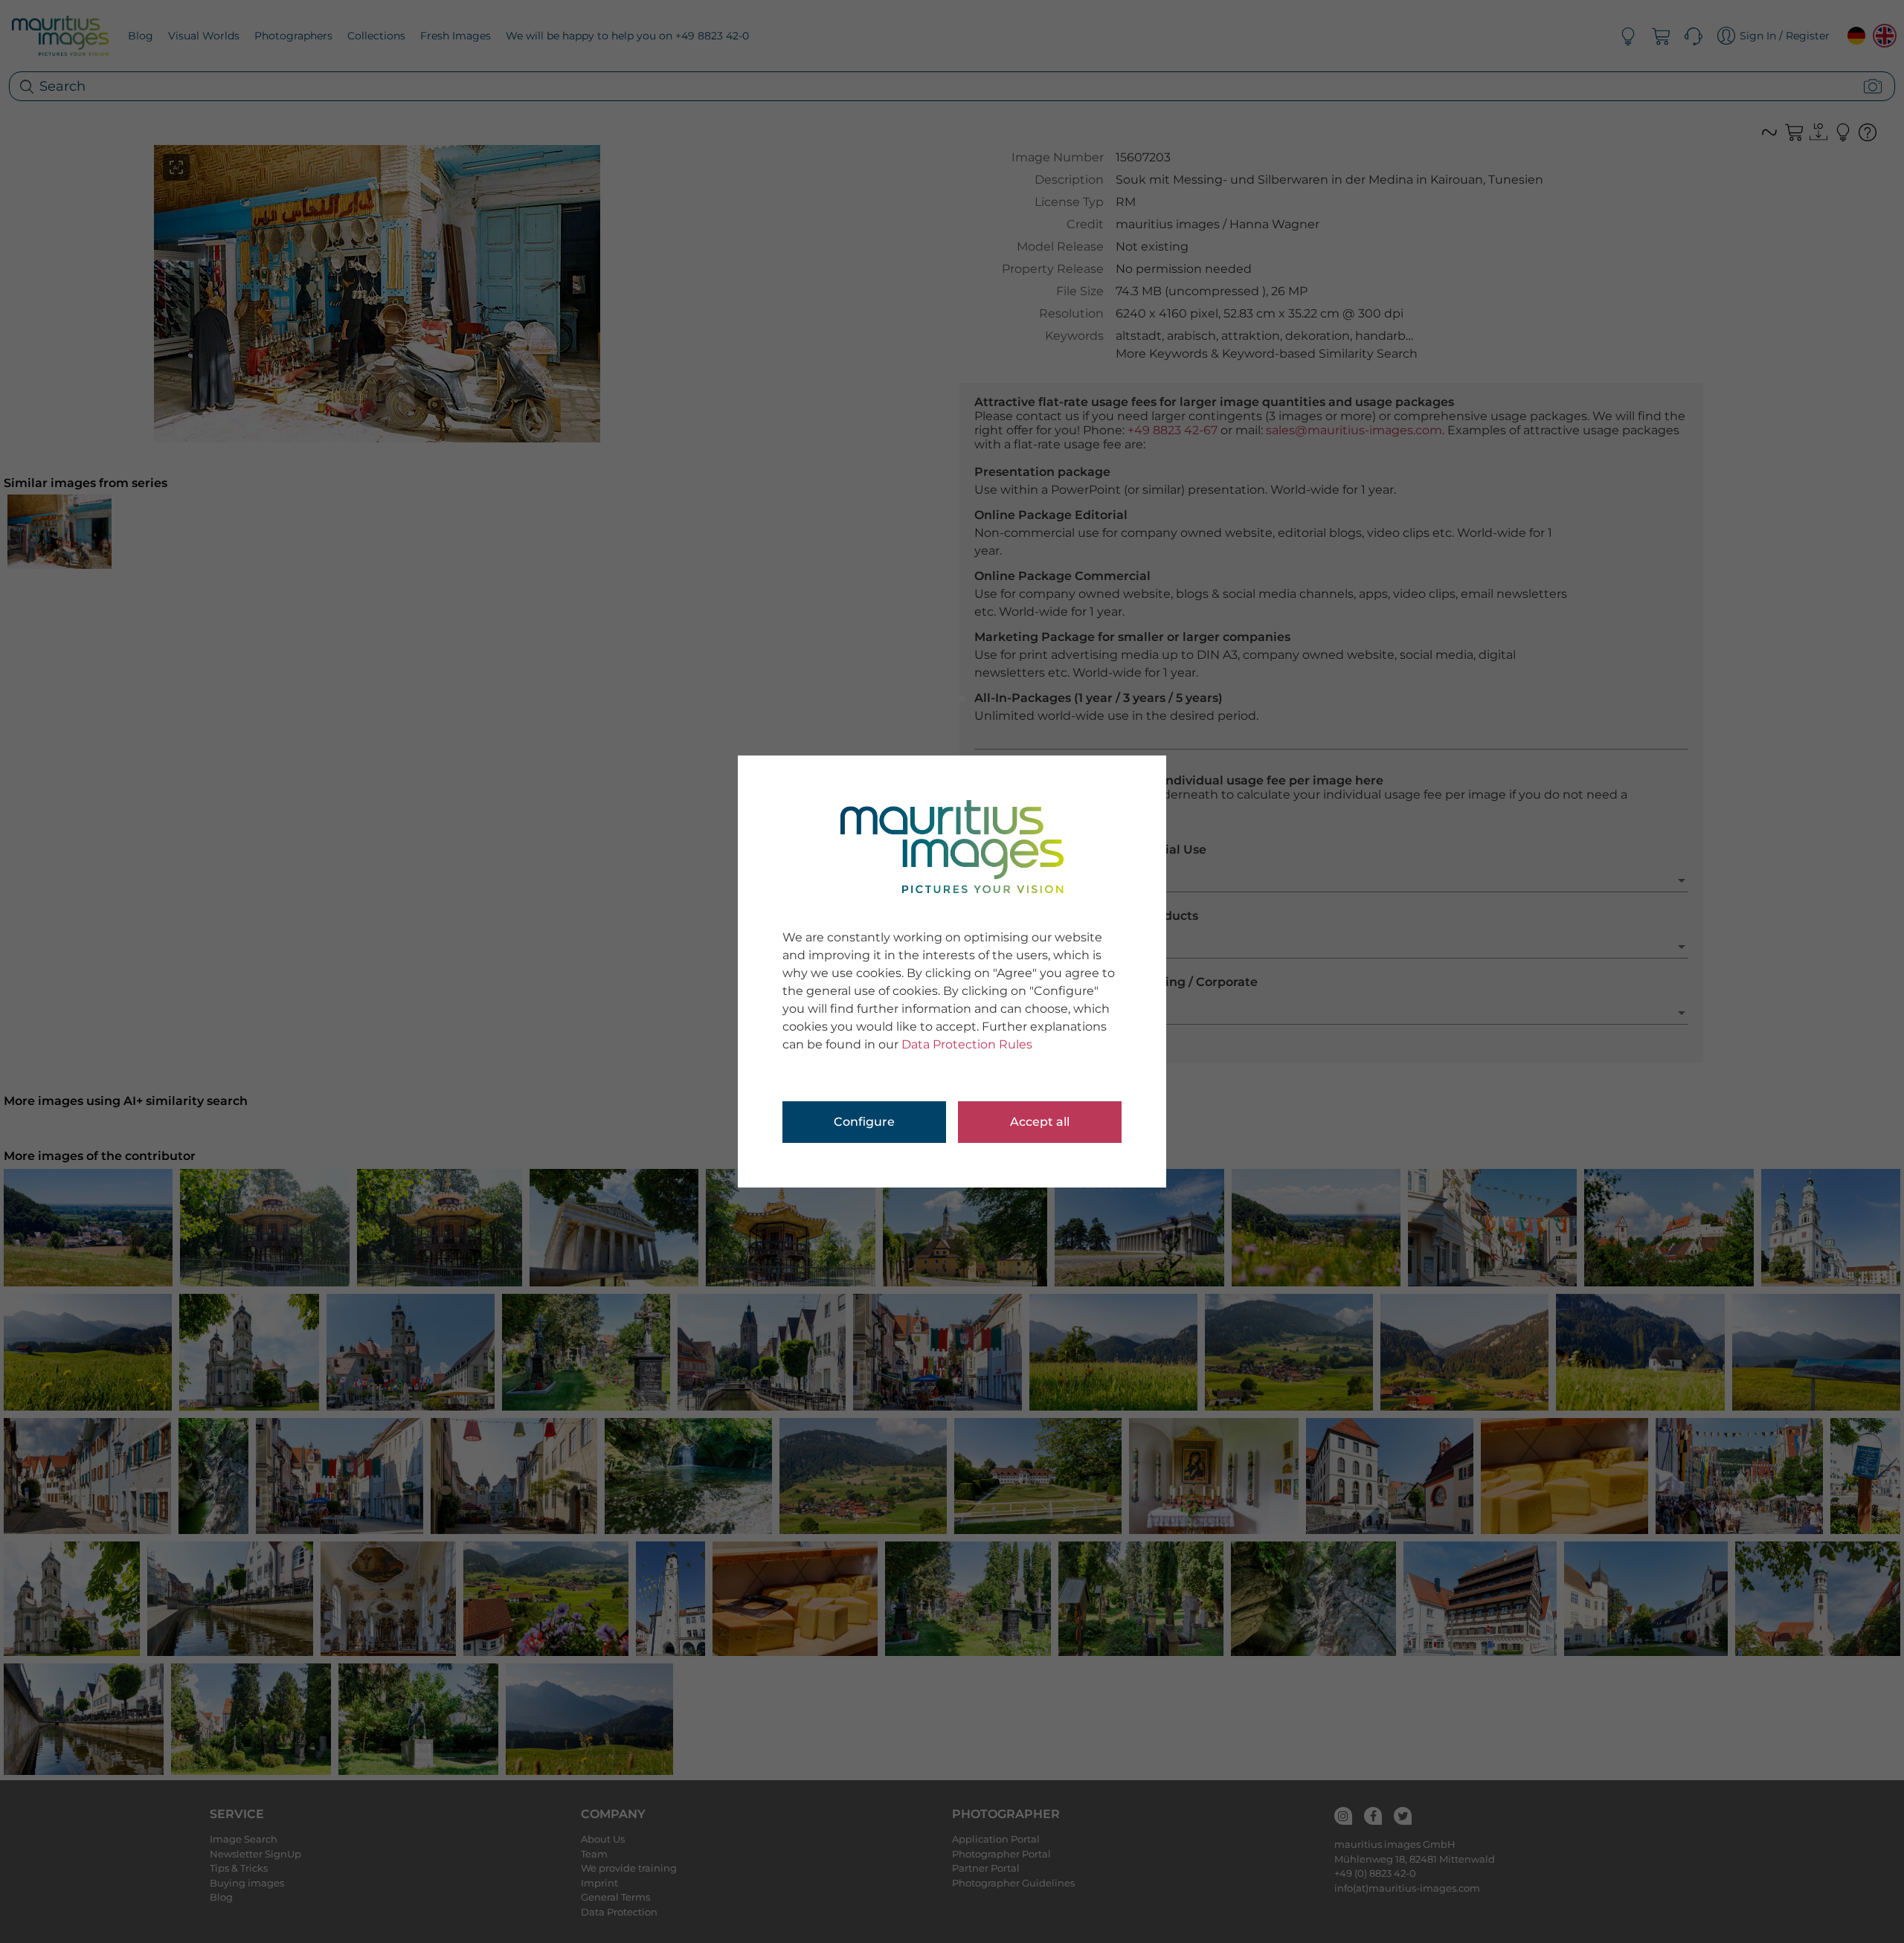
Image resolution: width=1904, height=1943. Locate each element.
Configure (864, 1122)
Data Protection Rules (967, 1044)
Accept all (1040, 1122)
